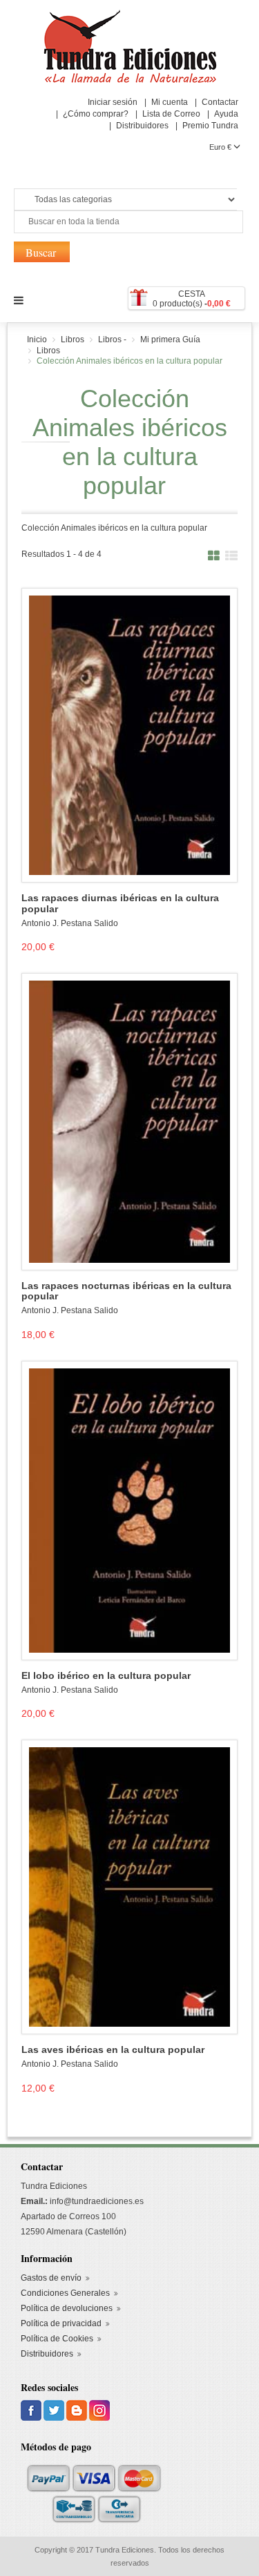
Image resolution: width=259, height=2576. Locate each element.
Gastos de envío (51, 2278)
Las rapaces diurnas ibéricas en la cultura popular (120, 903)
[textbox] (128, 222)
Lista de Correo (171, 114)
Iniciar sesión (113, 102)
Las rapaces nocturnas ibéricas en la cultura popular (126, 1291)
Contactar (220, 102)
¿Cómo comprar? (96, 114)
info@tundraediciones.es (97, 2201)
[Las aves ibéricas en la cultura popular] (129, 1887)
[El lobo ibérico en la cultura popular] (129, 1510)
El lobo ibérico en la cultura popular (106, 1676)
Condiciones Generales (65, 2293)
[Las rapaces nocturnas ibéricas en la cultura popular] (129, 1121)
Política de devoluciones (67, 2308)
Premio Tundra (210, 126)
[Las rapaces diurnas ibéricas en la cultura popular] (129, 735)
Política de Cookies (57, 2339)
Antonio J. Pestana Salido (70, 923)
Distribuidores (142, 126)
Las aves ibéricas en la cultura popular (113, 2050)
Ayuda (226, 114)
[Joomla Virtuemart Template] (32, 2410)
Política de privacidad (61, 2323)
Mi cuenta (170, 102)
